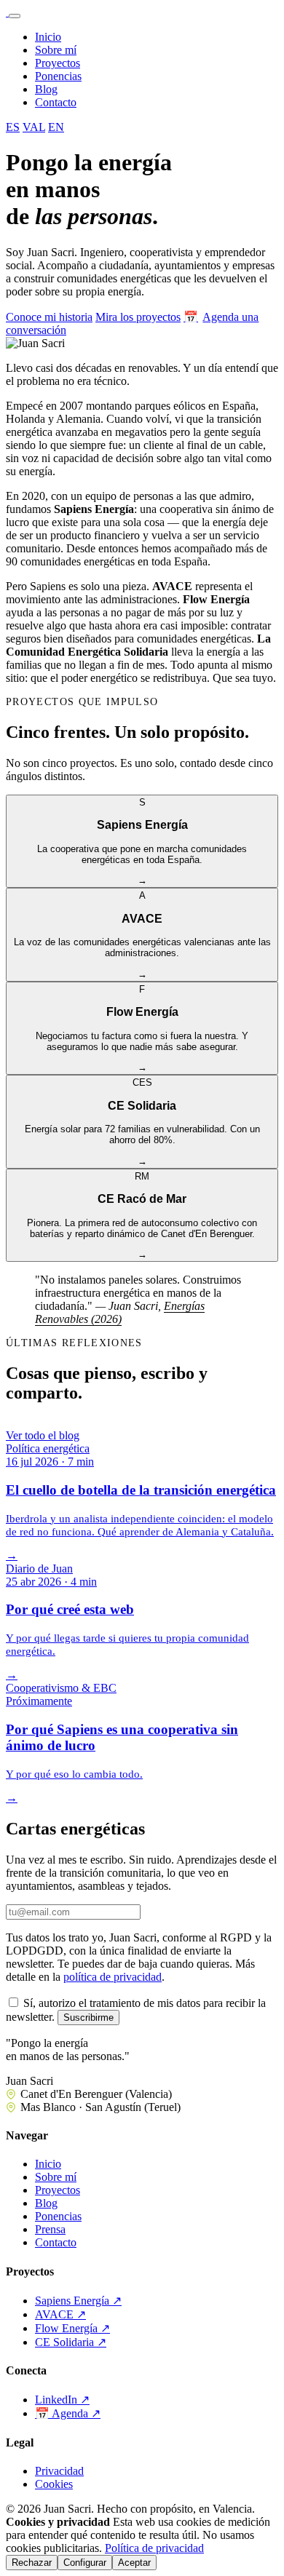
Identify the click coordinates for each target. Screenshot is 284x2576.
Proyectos (58, 63)
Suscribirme (88, 2018)
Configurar (85, 2563)
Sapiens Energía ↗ (78, 2301)
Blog (46, 89)
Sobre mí (56, 50)
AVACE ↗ (60, 2314)
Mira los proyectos (138, 317)
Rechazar (32, 2563)
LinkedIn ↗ (62, 2400)
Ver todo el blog (43, 1435)
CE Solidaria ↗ (71, 2342)
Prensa (50, 2229)
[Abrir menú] (15, 16)
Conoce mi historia (49, 317)
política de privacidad (113, 1977)
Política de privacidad (154, 2548)
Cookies (54, 2484)
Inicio (48, 37)
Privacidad (59, 2471)
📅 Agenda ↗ (68, 2413)
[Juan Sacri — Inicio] (7, 12)
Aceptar (134, 2563)
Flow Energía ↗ (72, 2328)
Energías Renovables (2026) (120, 1312)
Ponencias (58, 76)
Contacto (56, 102)
